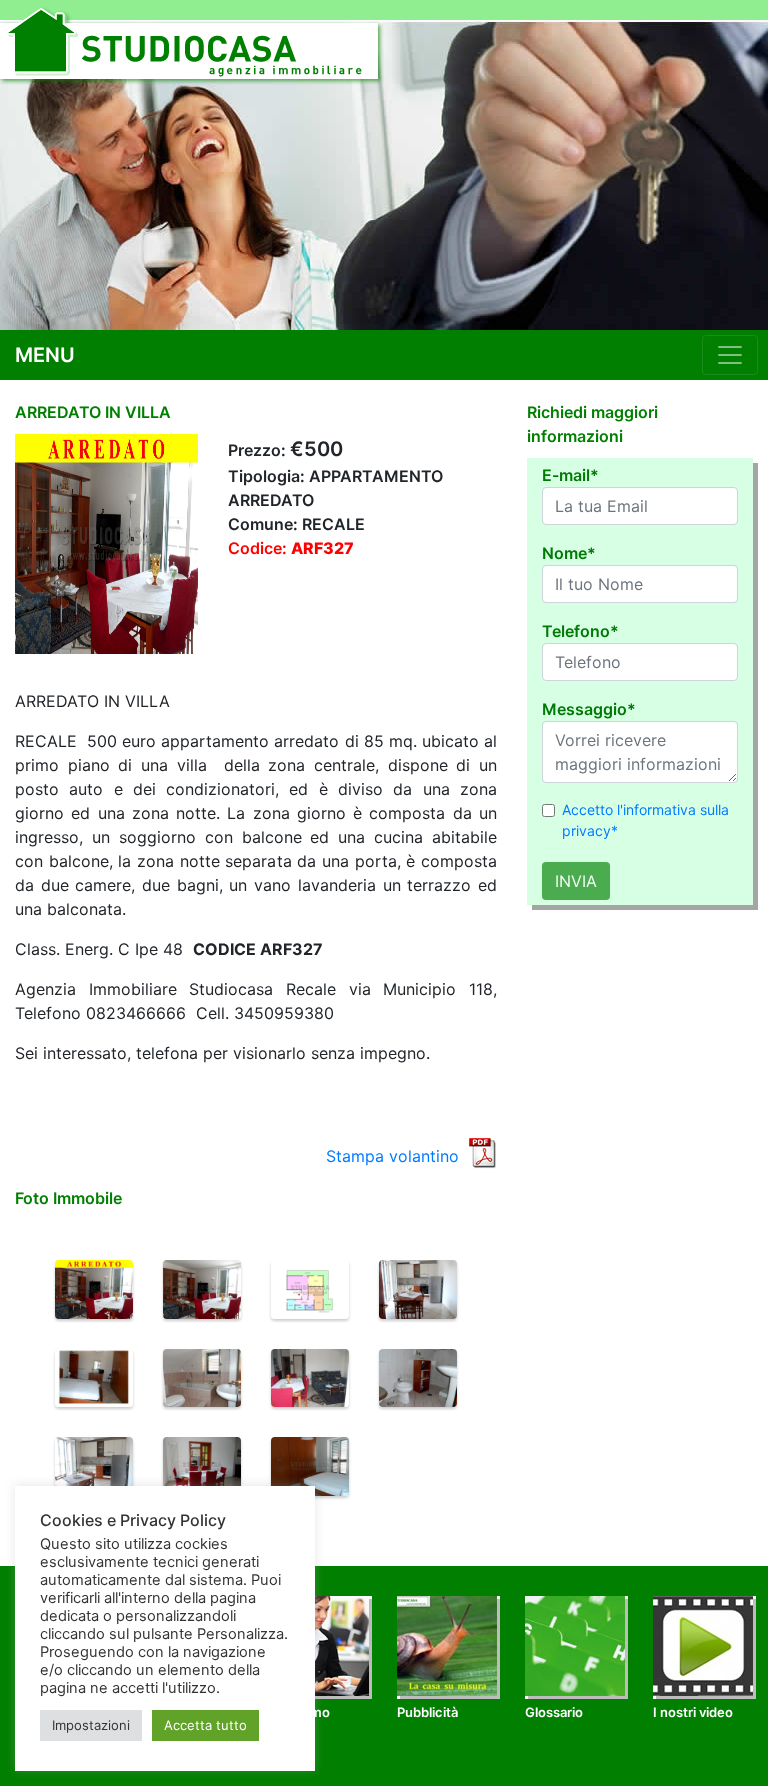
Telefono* (580, 631)
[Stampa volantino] (482, 1151)
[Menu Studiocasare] (730, 355)
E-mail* (570, 475)
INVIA (576, 881)
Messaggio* (589, 709)
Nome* (569, 553)
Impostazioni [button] (91, 1725)
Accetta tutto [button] (205, 1725)
